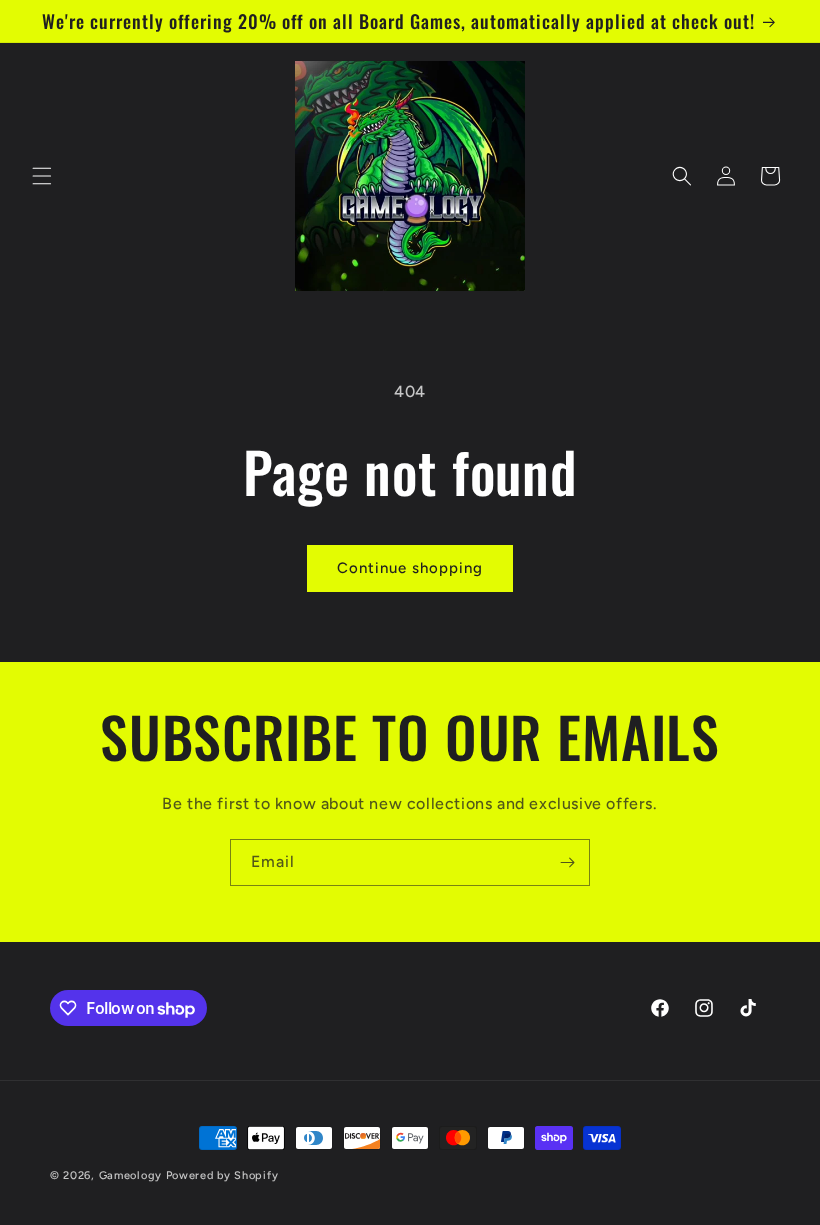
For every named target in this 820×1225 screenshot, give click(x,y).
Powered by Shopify (222, 1175)
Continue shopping (410, 568)
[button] (42, 176)
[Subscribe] (567, 862)
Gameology (130, 1175)
